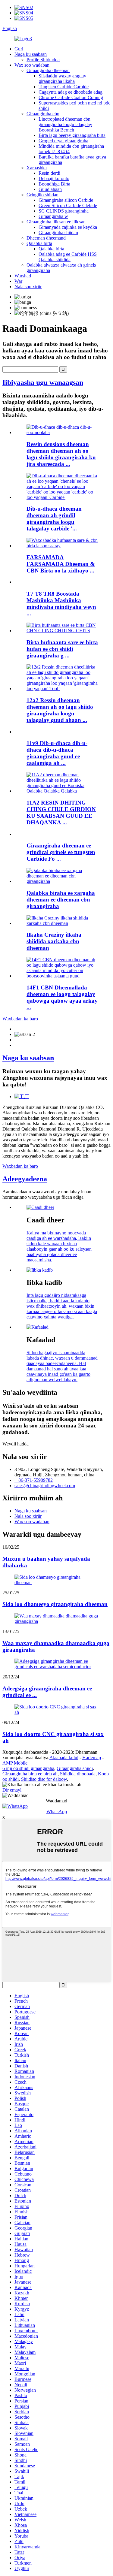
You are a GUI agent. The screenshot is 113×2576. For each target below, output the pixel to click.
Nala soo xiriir (28, 287)
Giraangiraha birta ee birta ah (30, 1774)
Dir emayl (12, 1790)
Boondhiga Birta (54, 184)
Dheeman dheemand (46, 238)
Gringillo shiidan (42, 195)
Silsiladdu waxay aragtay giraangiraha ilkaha (62, 79)
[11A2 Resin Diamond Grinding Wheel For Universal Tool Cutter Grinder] (63, 791)
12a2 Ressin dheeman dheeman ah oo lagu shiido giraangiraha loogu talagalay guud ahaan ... (60, 710)
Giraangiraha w (53, 216)
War (18, 281)
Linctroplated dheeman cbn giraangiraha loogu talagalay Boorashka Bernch (65, 124)
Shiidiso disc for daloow (44, 1779)
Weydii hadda (16, 1444)
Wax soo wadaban (32, 65)
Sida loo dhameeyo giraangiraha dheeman (55, 1604)
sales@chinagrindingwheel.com (45, 1486)
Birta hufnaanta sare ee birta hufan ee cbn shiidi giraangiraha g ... (62, 649)
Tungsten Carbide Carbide (64, 87)
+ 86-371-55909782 (34, 1480)
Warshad (23, 276)
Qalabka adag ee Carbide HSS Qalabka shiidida (68, 257)
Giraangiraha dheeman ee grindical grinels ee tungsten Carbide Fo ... (61, 852)
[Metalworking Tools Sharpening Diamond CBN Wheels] (63, 881)
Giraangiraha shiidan (58, 233)
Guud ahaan (50, 189)
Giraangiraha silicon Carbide (66, 200)
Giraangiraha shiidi (75, 1768)
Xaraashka (37, 168)
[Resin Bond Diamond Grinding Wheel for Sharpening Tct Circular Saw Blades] (63, 432)
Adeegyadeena (25, 1179)
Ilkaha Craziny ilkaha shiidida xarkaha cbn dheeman (54, 941)
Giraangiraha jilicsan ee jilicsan (56, 222)
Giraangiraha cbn (43, 114)
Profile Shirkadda (43, 60)
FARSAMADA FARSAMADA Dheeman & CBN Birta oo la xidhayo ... (61, 564)
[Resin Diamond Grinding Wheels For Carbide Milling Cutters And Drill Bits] (63, 497)
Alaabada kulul (64, 1758)
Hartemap (92, 1758)
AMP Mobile (15, 1763)
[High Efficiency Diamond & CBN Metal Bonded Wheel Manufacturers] (63, 546)
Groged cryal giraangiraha (63, 141)
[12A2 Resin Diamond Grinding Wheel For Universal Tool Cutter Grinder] (63, 689)
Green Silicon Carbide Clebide (68, 205)
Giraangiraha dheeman (48, 70)
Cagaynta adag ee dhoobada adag (71, 92)
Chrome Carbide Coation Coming (71, 97)
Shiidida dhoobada (78, 1774)
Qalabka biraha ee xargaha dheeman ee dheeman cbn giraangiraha (61, 900)
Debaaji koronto (54, 178)
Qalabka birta (39, 243)
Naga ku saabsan (31, 54)
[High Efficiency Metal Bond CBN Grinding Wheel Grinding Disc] (63, 631)
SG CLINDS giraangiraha (64, 211)
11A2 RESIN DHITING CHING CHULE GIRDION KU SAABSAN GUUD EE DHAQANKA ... (61, 812)
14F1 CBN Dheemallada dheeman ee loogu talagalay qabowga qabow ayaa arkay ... (62, 997)
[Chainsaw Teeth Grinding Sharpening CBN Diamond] (63, 923)
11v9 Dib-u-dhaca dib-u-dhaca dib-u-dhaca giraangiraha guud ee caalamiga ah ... (57, 753)
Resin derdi (49, 173)
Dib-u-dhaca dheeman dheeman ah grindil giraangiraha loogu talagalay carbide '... (54, 519)
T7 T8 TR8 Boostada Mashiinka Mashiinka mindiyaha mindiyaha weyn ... (61, 604)
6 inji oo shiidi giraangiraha (28, 1768)
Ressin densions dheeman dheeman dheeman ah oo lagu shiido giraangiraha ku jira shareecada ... (61, 454)
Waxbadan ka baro (20, 1019)
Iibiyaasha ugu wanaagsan (43, 382)
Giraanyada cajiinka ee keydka (68, 227)
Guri (19, 49)
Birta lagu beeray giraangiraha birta (72, 135)
